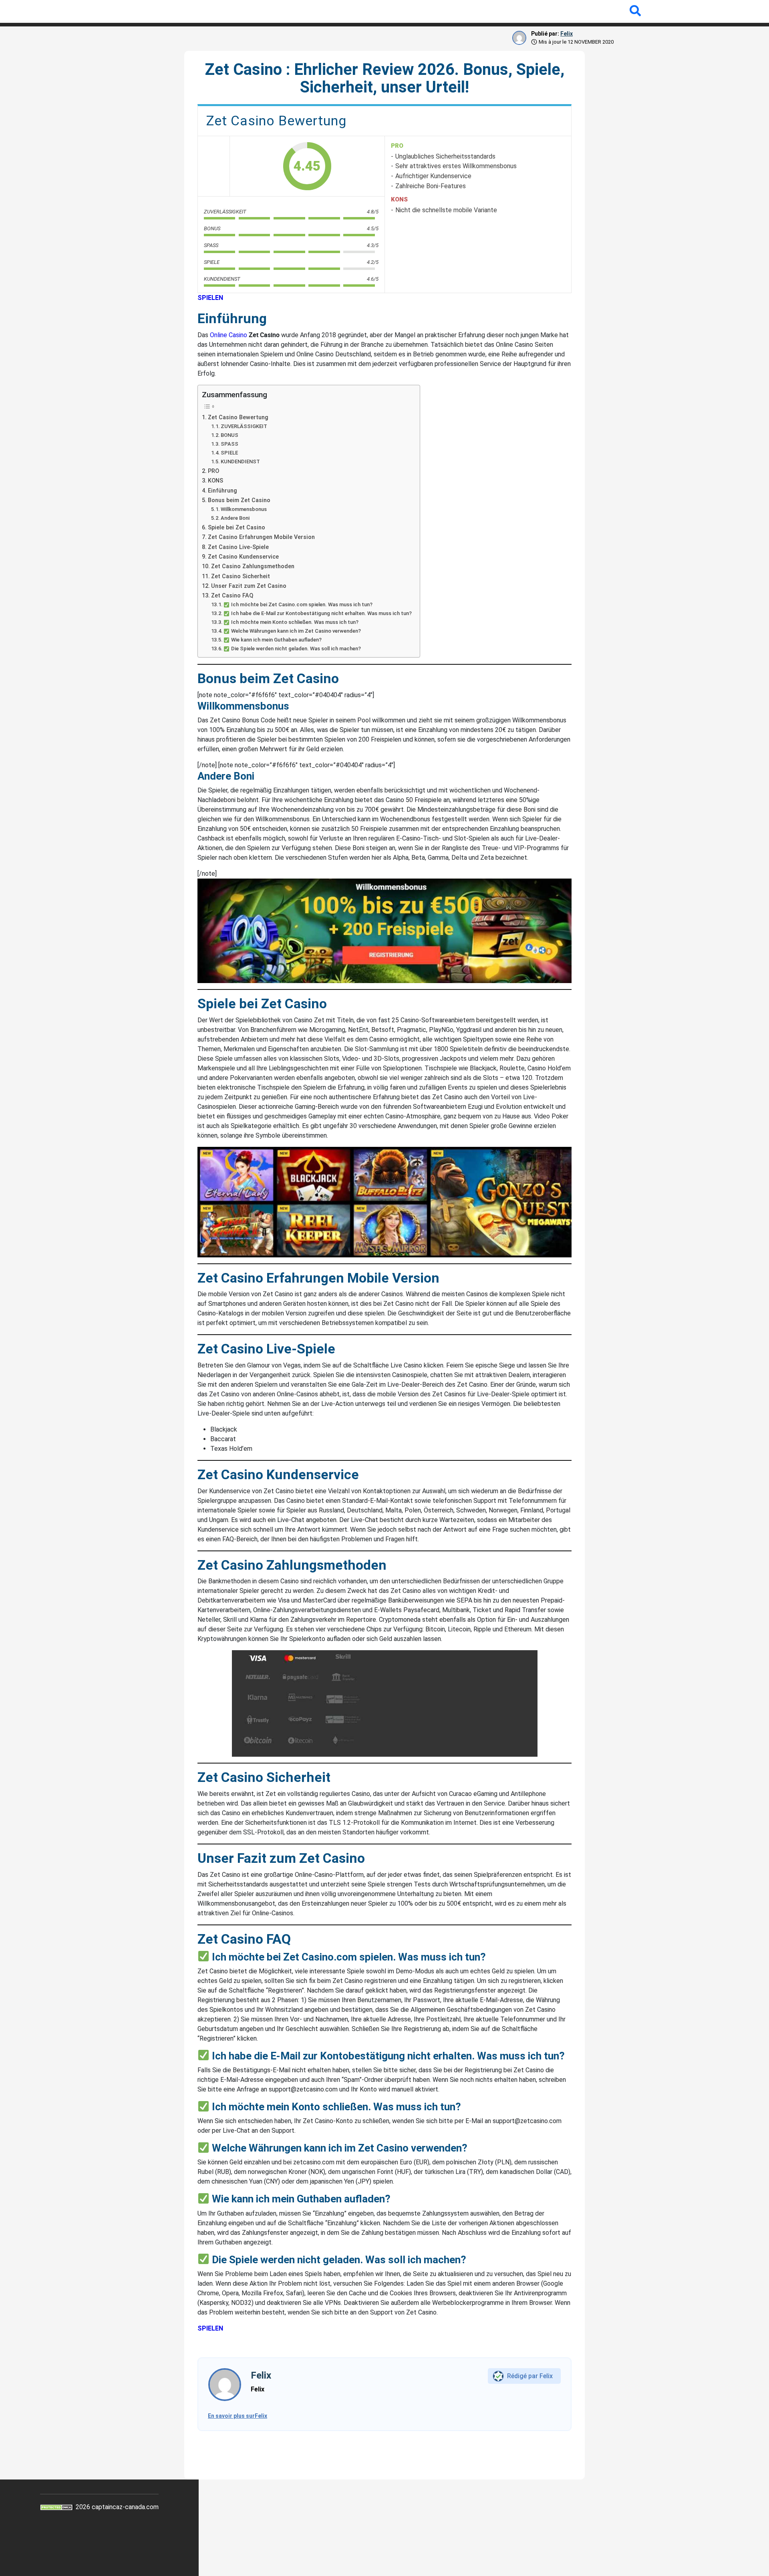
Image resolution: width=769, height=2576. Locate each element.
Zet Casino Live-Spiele (238, 547)
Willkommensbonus (244, 509)
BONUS (229, 435)
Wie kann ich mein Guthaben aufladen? (276, 640)
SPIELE (229, 453)
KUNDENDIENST (240, 462)
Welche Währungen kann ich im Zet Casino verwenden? (296, 631)
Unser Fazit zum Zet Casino (249, 586)
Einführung (222, 491)
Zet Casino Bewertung (238, 417)
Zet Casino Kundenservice (243, 557)
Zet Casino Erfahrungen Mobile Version (261, 537)
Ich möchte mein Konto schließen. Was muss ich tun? (295, 622)
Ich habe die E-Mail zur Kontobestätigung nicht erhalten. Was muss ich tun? (321, 613)
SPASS (229, 444)
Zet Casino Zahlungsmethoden (253, 566)
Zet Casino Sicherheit (241, 576)
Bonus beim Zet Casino (239, 500)
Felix (567, 34)
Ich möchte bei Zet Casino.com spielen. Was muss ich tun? (302, 604)
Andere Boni (235, 518)
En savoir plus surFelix (238, 2416)
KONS (215, 481)
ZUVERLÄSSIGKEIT (244, 426)
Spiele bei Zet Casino (237, 528)
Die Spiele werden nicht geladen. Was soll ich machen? (296, 649)
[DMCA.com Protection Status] (57, 2507)
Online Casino (228, 335)
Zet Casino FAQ (232, 596)
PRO (213, 471)
